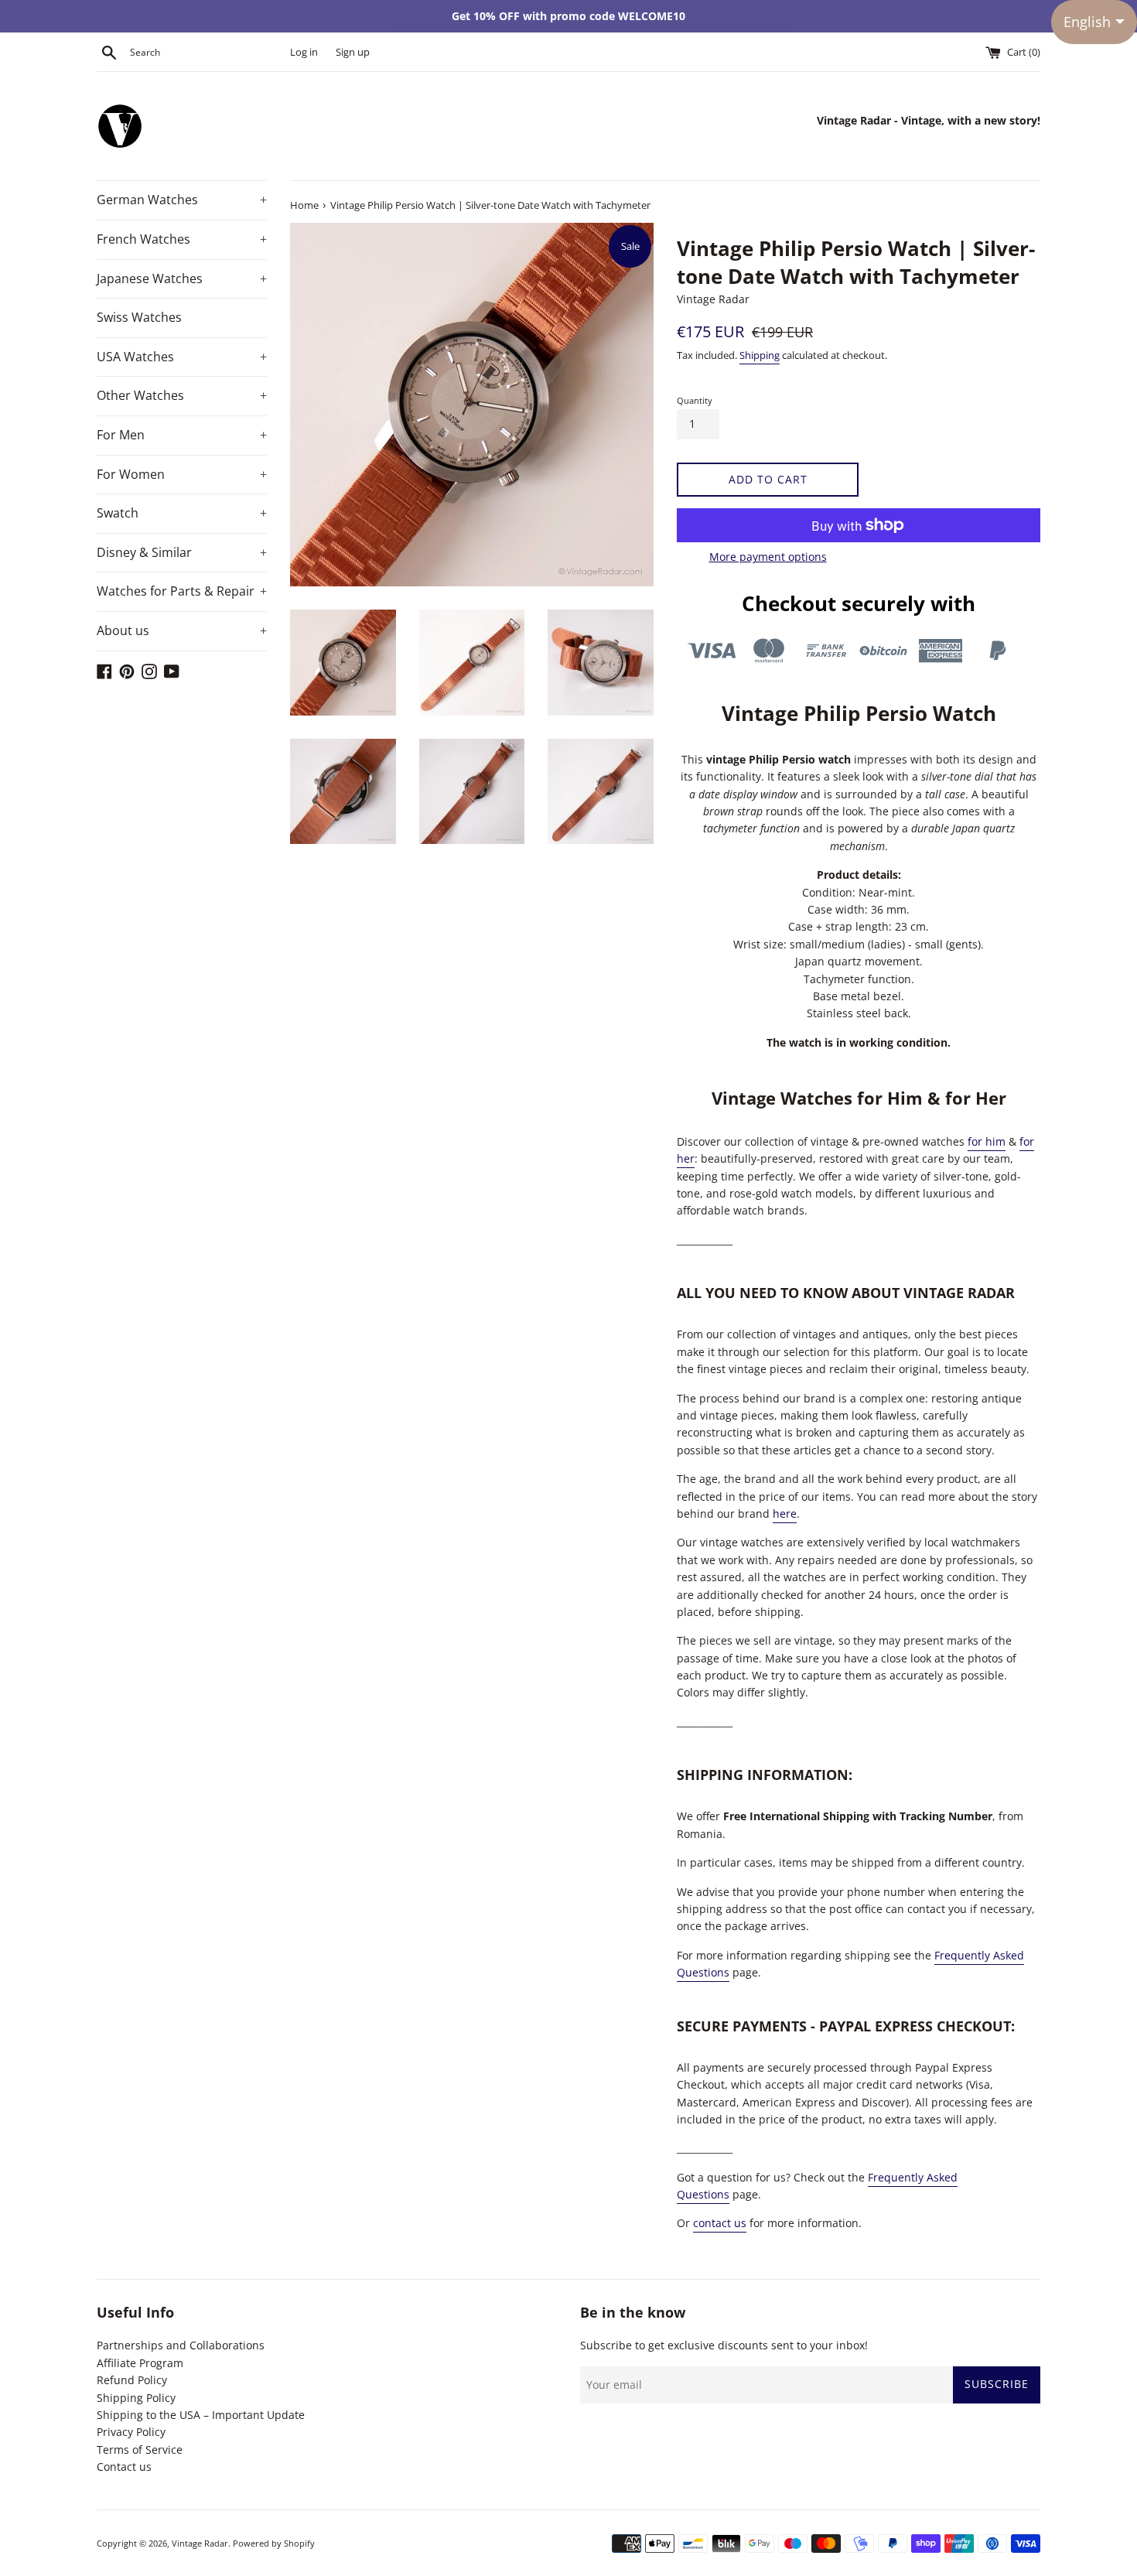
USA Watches (182, 357)
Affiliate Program (140, 2363)
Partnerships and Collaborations (181, 2345)
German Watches (182, 200)
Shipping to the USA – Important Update (201, 2415)
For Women (182, 474)
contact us (720, 2223)
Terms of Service (140, 2450)
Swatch (182, 513)
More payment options (768, 557)
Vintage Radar (200, 2543)
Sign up (353, 52)
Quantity (695, 400)
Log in (304, 52)
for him (987, 1141)
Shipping (760, 355)
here (785, 1513)
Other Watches (182, 395)
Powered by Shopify (274, 2543)
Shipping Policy (136, 2398)
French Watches (182, 239)
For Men (182, 435)
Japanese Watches (182, 278)
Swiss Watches (139, 317)
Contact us (124, 2467)
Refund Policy (132, 2380)
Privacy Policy (131, 2432)
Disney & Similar (182, 552)
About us (182, 630)
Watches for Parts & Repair (182, 591)
